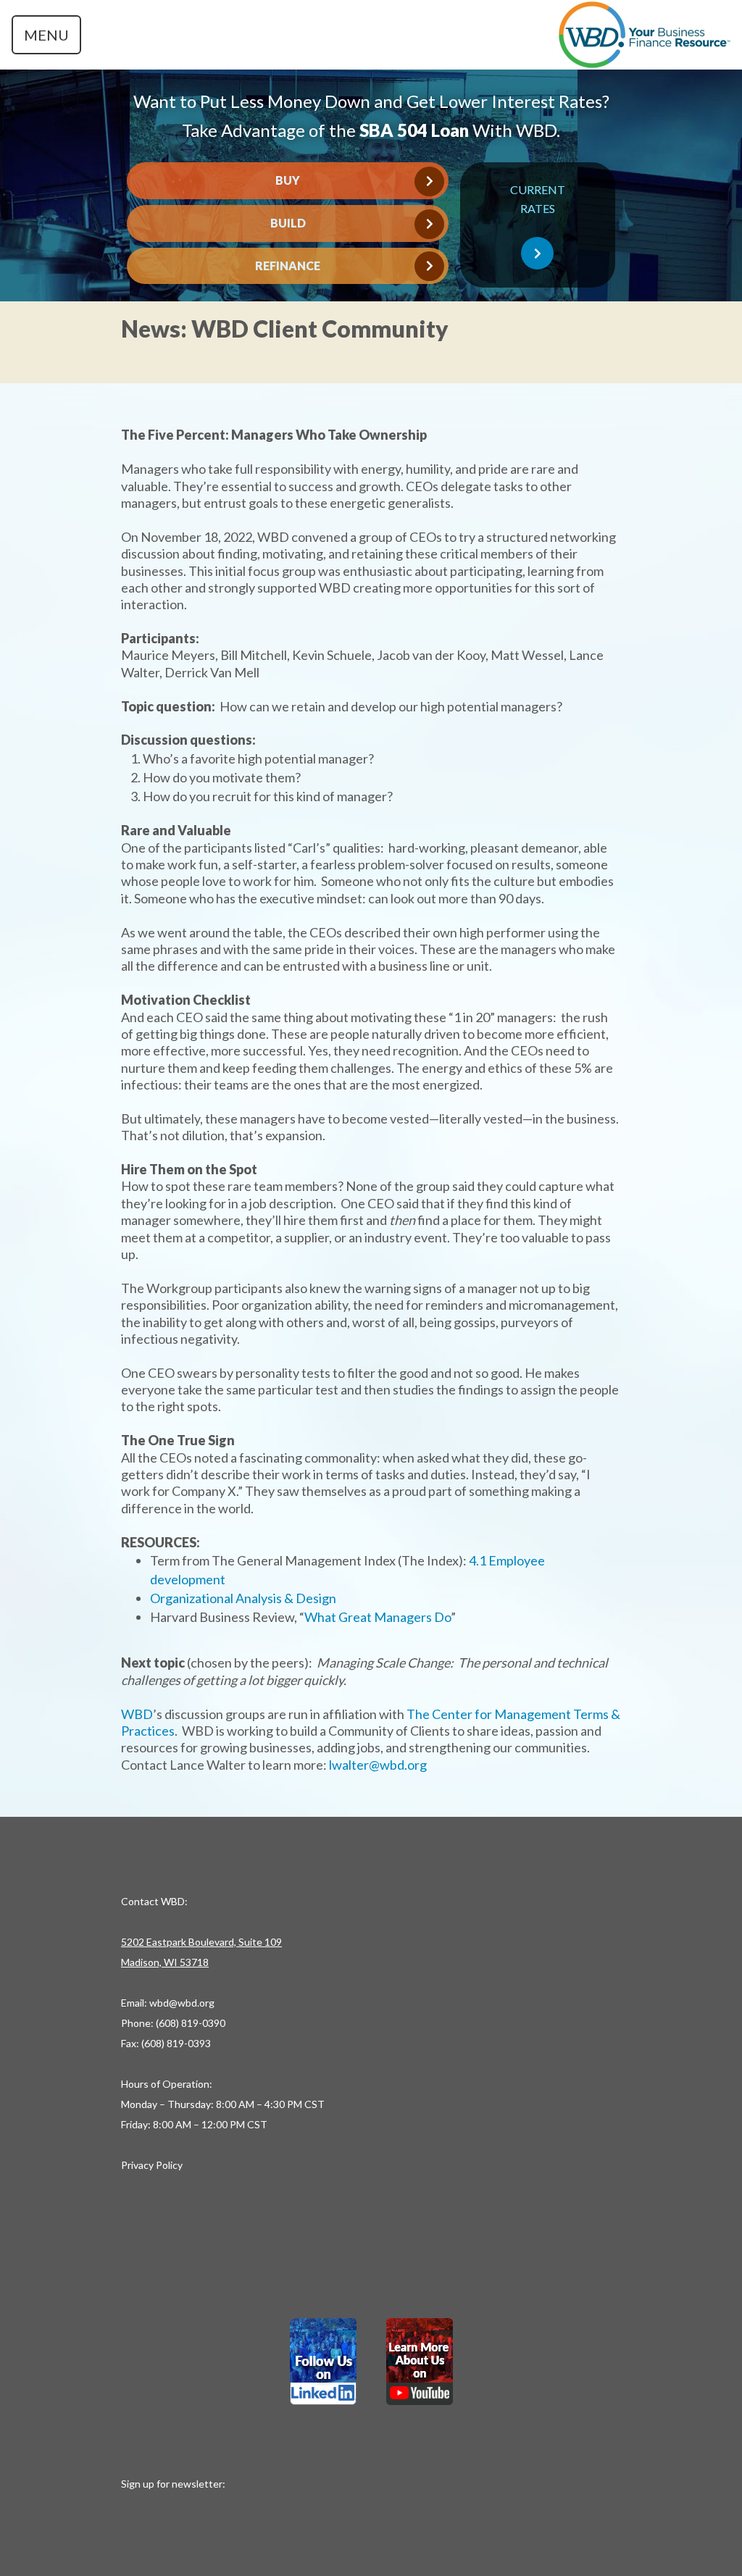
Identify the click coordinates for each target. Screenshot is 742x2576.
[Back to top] (371, 2533)
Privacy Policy (152, 2165)
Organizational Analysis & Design (243, 1598)
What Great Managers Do (378, 1617)
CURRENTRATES (538, 199)
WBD (137, 1714)
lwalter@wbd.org (378, 1765)
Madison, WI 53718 (165, 1962)
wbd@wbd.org (182, 2003)
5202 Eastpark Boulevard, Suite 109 (201, 1942)
